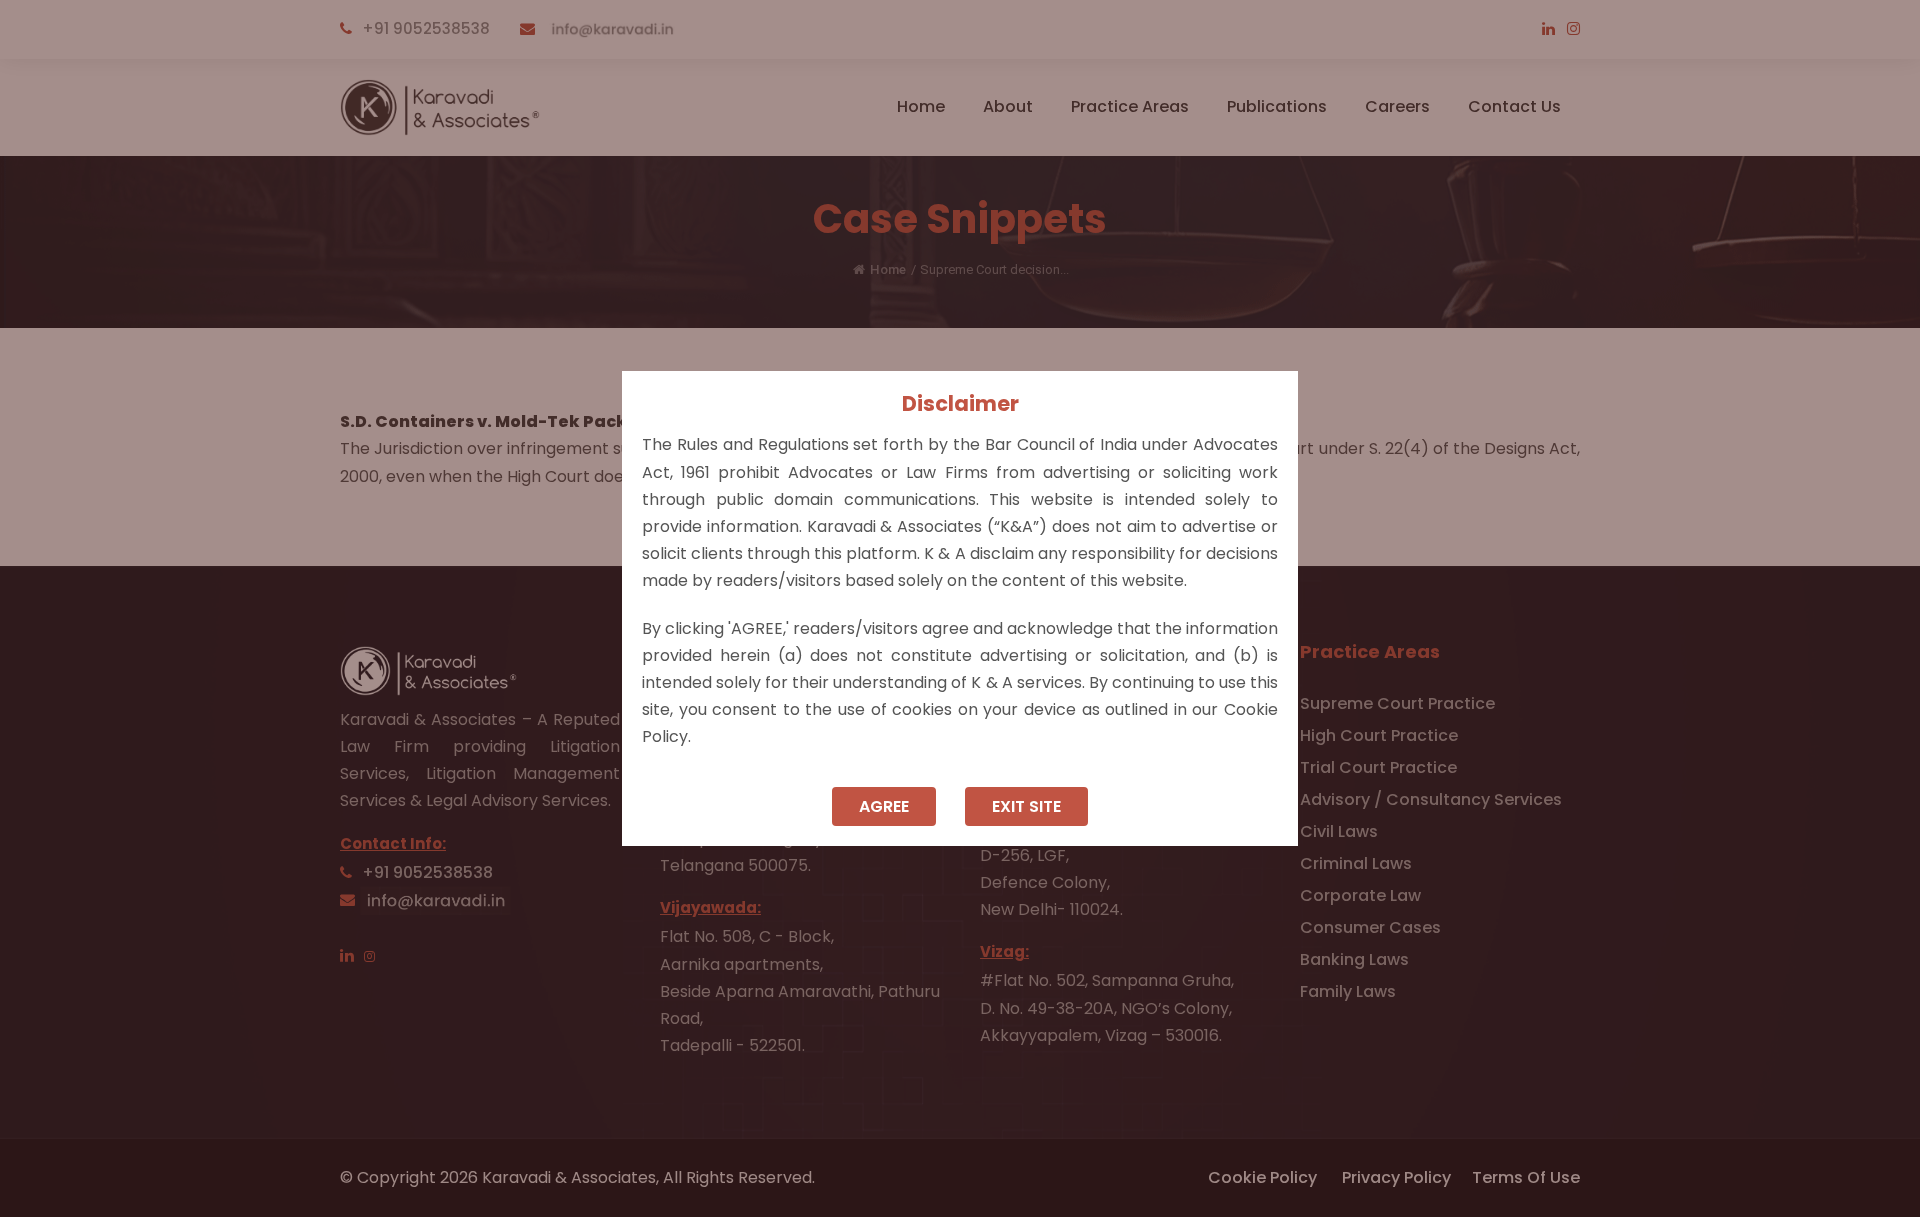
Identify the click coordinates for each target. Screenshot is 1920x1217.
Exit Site (1026, 806)
